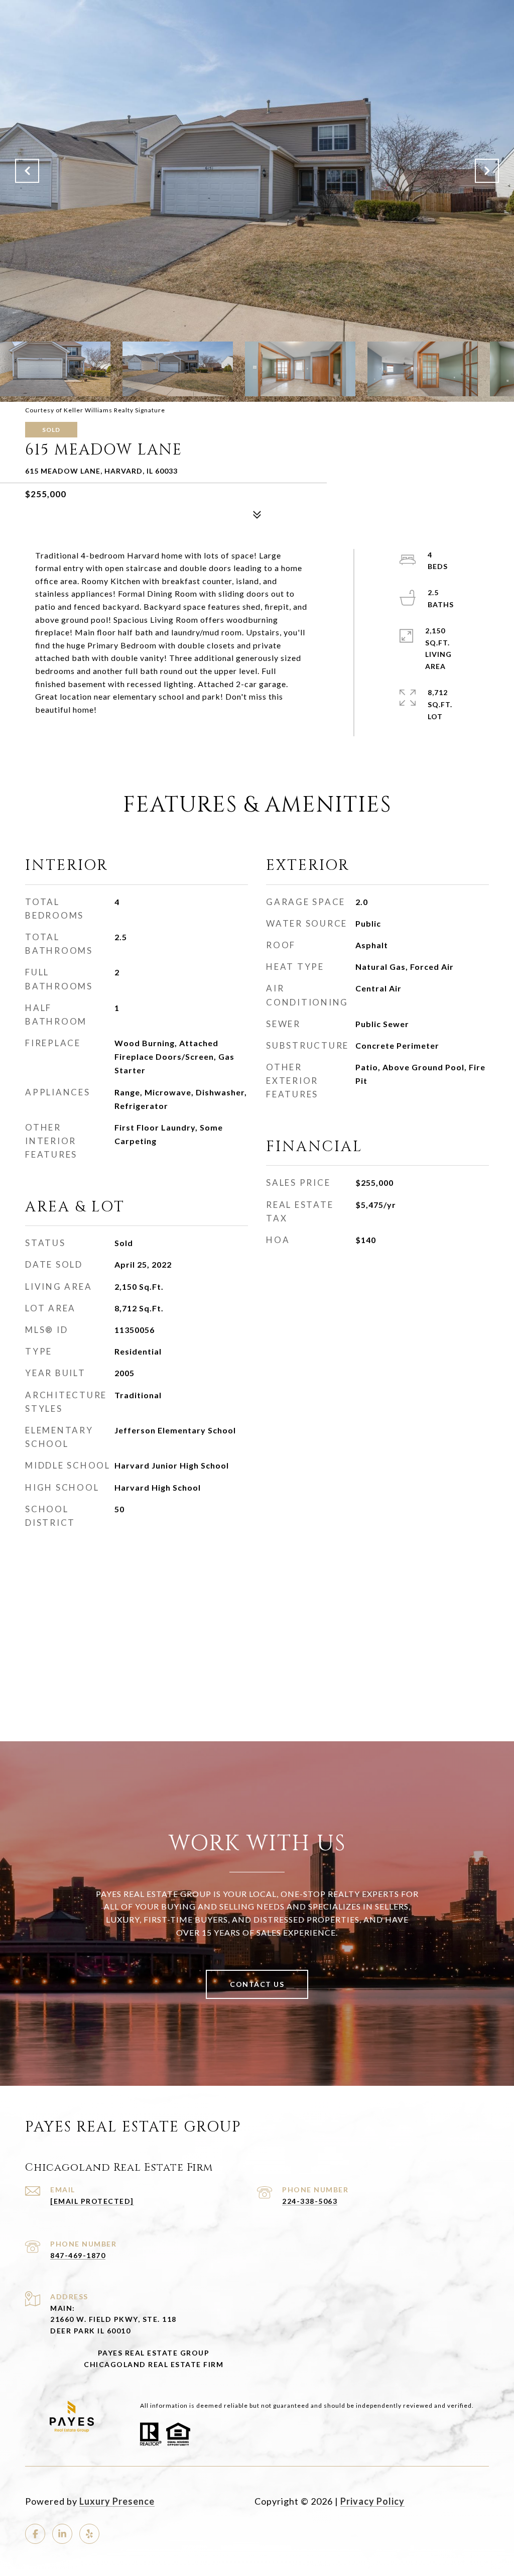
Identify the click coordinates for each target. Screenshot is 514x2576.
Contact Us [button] (257, 1984)
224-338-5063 (310, 2201)
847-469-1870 (78, 2255)
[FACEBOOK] (35, 2534)
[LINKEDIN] (62, 2534)
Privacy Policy (372, 2501)
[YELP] (89, 2534)
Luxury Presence (117, 2501)
